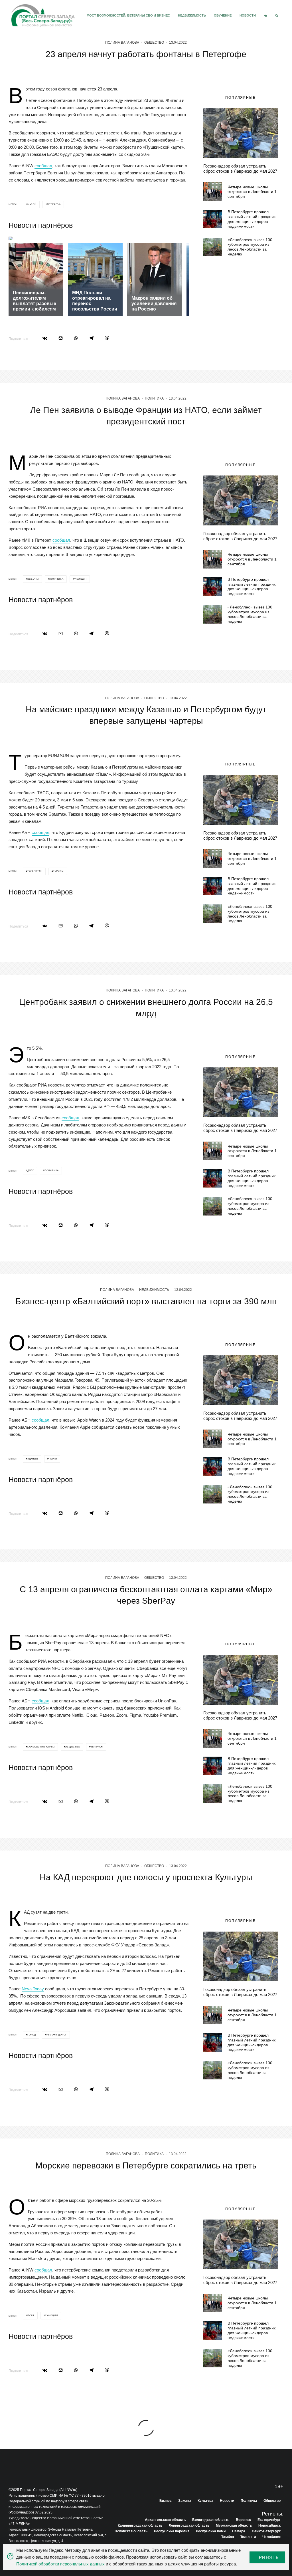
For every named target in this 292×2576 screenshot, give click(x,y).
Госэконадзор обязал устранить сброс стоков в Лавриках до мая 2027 (240, 169)
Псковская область (131, 2531)
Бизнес (166, 2501)
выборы (33, 579)
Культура (205, 2501)
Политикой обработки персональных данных (60, 2564)
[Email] (61, 338)
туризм (58, 871)
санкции (52, 2316)
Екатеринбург (269, 2520)
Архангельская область (165, 2520)
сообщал (43, 166)
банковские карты (41, 1747)
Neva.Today (33, 1989)
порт (31, 2316)
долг (31, 1171)
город (32, 2035)
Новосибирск (269, 2525)
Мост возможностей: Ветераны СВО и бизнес (128, 15)
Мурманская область (234, 2525)
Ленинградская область (189, 2525)
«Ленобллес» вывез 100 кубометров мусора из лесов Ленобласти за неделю (250, 247)
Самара (239, 2531)
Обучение (223, 15)
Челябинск (271, 2537)
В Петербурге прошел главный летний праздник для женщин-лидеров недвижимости (252, 219)
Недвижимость (192, 15)
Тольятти (248, 2537)
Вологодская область (211, 2520)
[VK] (265, 16)
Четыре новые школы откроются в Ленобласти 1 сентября (252, 192)
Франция (81, 579)
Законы (185, 2501)
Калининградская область (140, 2525)
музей (32, 204)
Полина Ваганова (122, 43)
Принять (267, 2557)
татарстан (35, 871)
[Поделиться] (45, 338)
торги (53, 1459)
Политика (154, 398)
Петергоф (54, 204)
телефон (97, 1747)
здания (33, 1459)
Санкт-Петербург (266, 2531)
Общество (154, 43)
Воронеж (243, 2520)
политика (56, 579)
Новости (248, 15)
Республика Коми (211, 2531)
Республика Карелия (172, 2531)
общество (72, 1747)
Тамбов (228, 2537)
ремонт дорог (57, 2035)
